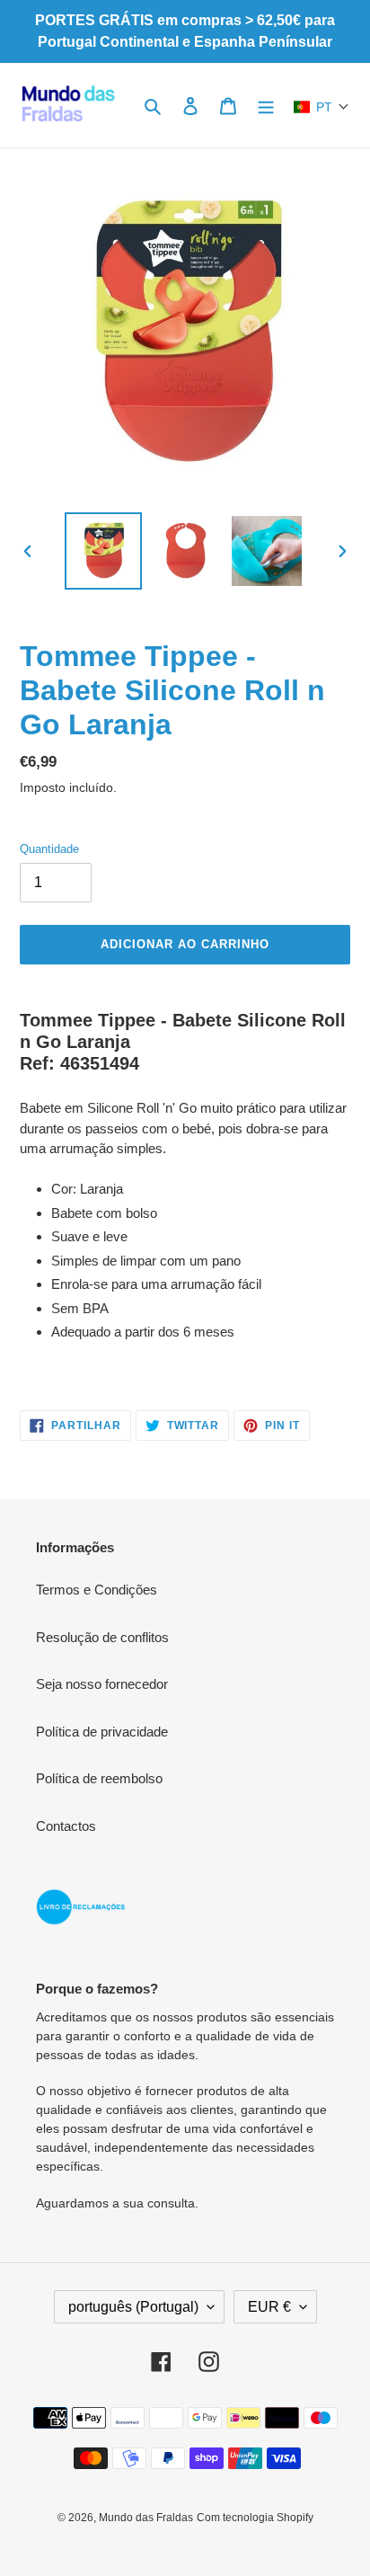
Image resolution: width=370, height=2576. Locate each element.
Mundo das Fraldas (146, 2518)
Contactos (66, 1826)
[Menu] (266, 106)
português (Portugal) (133, 2307)
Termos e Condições (97, 1590)
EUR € (269, 2307)
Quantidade (49, 849)
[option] (104, 551)
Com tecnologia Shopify (255, 2518)
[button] (322, 107)
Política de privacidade (102, 1732)
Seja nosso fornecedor (102, 1684)
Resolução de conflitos (102, 1637)
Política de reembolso (99, 1778)
